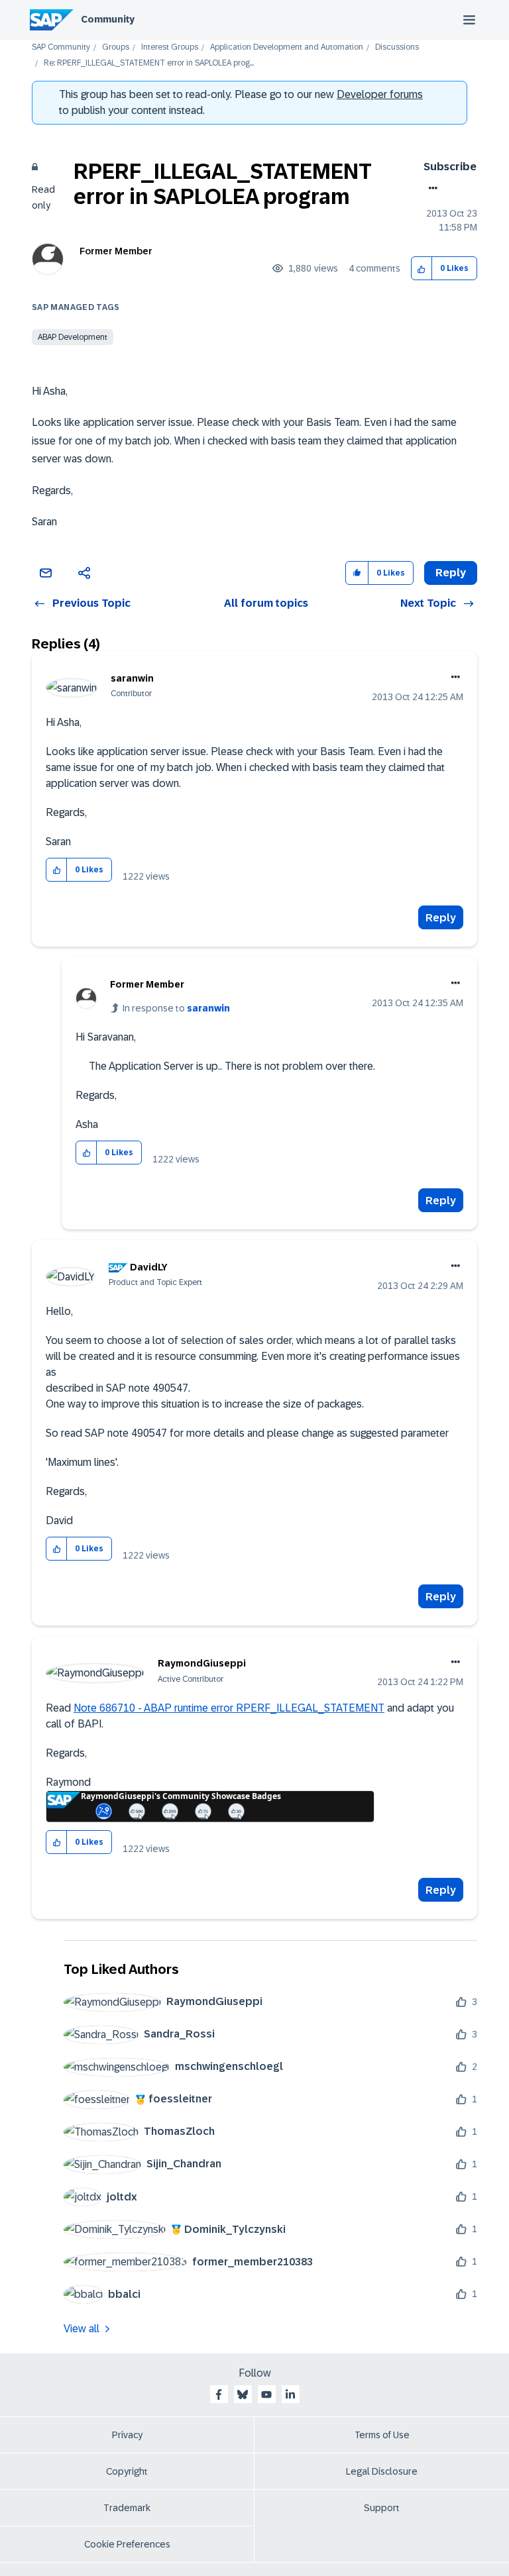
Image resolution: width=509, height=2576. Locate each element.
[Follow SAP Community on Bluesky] (243, 2395)
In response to (176, 1008)
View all (82, 2329)
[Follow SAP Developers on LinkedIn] (290, 2395)
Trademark (127, 2508)
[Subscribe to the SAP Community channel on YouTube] (266, 2395)
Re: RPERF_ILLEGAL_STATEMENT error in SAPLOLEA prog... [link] (149, 63)
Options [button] (430, 188)
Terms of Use (382, 2435)
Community (108, 19)
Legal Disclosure (382, 2471)
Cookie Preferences (127, 2544)
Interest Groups (170, 47)
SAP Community (61, 47)
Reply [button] (451, 573)
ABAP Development (73, 337)
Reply (441, 918)
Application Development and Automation (287, 47)
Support (382, 2508)
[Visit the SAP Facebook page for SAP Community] (219, 2395)
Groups (116, 47)
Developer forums (380, 94)
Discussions (397, 47)
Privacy (127, 2435)
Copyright (127, 2471)
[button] (422, 269)
